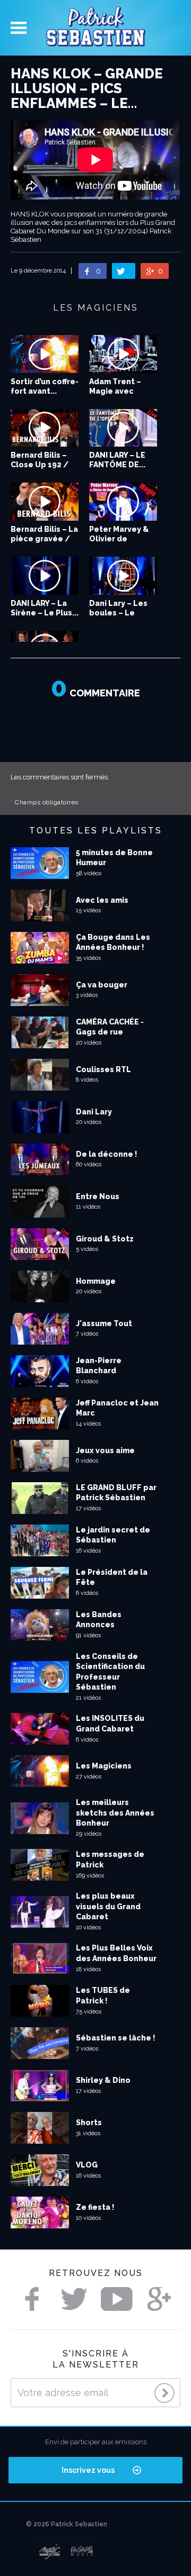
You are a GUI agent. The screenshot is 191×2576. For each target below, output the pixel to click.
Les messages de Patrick (110, 1860)
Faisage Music (82, 2552)
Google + (159, 2299)
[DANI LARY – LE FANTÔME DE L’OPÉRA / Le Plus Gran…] (123, 428)
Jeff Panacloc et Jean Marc (117, 1408)
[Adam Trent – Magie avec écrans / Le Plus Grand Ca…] (123, 354)
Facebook (32, 2299)
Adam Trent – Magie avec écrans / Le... (115, 391)
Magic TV (50, 2552)
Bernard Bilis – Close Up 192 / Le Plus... (40, 465)
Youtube (117, 2299)
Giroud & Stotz (105, 1239)
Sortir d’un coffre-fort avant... (45, 386)
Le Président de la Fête (112, 1577)
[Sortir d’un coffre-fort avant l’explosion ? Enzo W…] (45, 354)
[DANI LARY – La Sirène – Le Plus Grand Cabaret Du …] (45, 576)
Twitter (74, 2299)
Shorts (89, 2123)
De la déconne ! (107, 1154)
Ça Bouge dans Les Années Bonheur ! (113, 942)
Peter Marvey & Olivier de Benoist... (119, 539)
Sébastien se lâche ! (116, 2038)
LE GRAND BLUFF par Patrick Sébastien (116, 1493)
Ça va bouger (102, 985)
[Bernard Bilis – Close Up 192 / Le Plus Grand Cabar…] (45, 428)
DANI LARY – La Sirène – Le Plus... (45, 608)
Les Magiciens (104, 1766)
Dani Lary (94, 1112)
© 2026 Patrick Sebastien (67, 2524)
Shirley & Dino (103, 2080)
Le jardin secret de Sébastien (113, 1535)
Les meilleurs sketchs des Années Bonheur (115, 1813)
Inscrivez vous (88, 2470)
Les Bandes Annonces (99, 1620)
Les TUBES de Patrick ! (103, 1996)
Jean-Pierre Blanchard (99, 1366)
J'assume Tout (104, 1323)
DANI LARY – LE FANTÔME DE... (117, 460)
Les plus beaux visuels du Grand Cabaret (108, 1906)
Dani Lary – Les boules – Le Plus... (118, 613)
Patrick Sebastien (95, 28)
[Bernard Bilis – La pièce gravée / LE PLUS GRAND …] (45, 502)
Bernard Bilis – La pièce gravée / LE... (44, 539)
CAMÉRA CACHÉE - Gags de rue (110, 1027)
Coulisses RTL (103, 1069)
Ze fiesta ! (95, 2207)
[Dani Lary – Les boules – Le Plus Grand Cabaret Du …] (123, 576)
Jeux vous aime (105, 1450)
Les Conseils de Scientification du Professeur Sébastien (110, 1672)
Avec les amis (102, 900)
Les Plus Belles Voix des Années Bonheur (116, 1953)
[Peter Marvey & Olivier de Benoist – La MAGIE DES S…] (123, 502)
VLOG (87, 2165)
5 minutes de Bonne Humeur (114, 858)
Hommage (96, 1281)
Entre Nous (98, 1196)
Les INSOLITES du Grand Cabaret (110, 1724)
